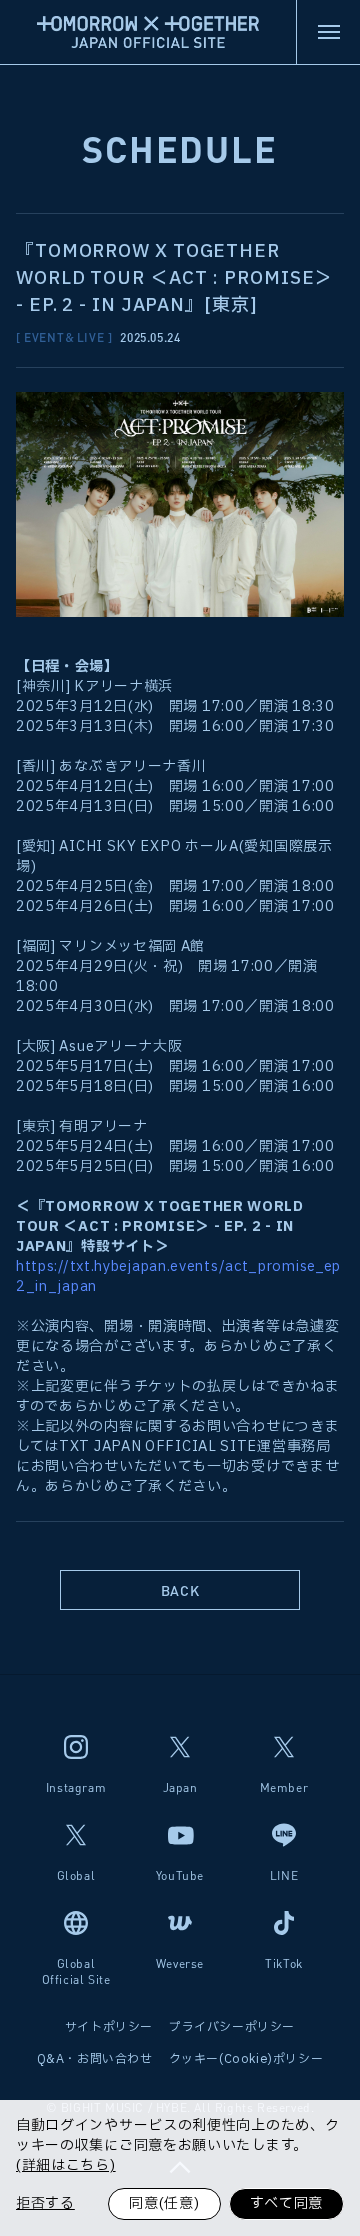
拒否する (45, 2203)
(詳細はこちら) (66, 2166)
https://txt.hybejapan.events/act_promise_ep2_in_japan (178, 1276)
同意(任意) (164, 2203)
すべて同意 (287, 2203)
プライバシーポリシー (232, 2027)
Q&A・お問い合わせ (95, 2059)
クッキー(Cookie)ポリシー (246, 2059)
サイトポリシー (109, 2027)
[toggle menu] (328, 32)
